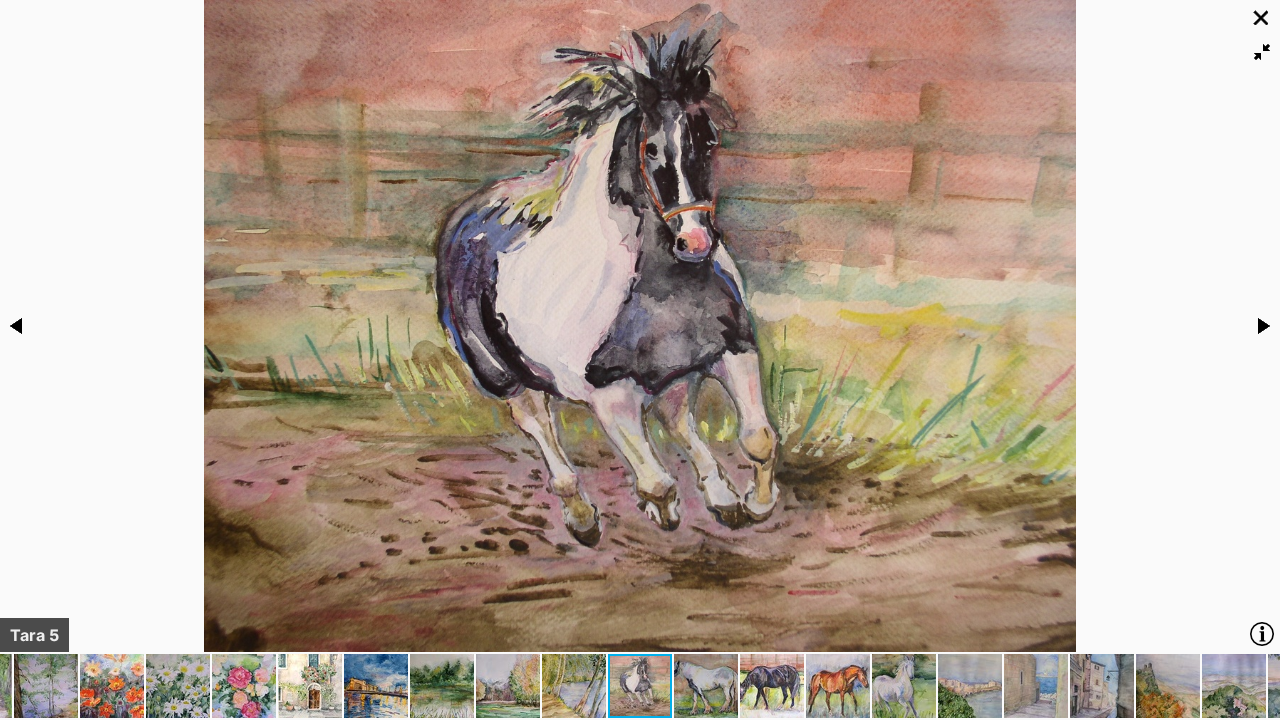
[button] (1262, 52)
